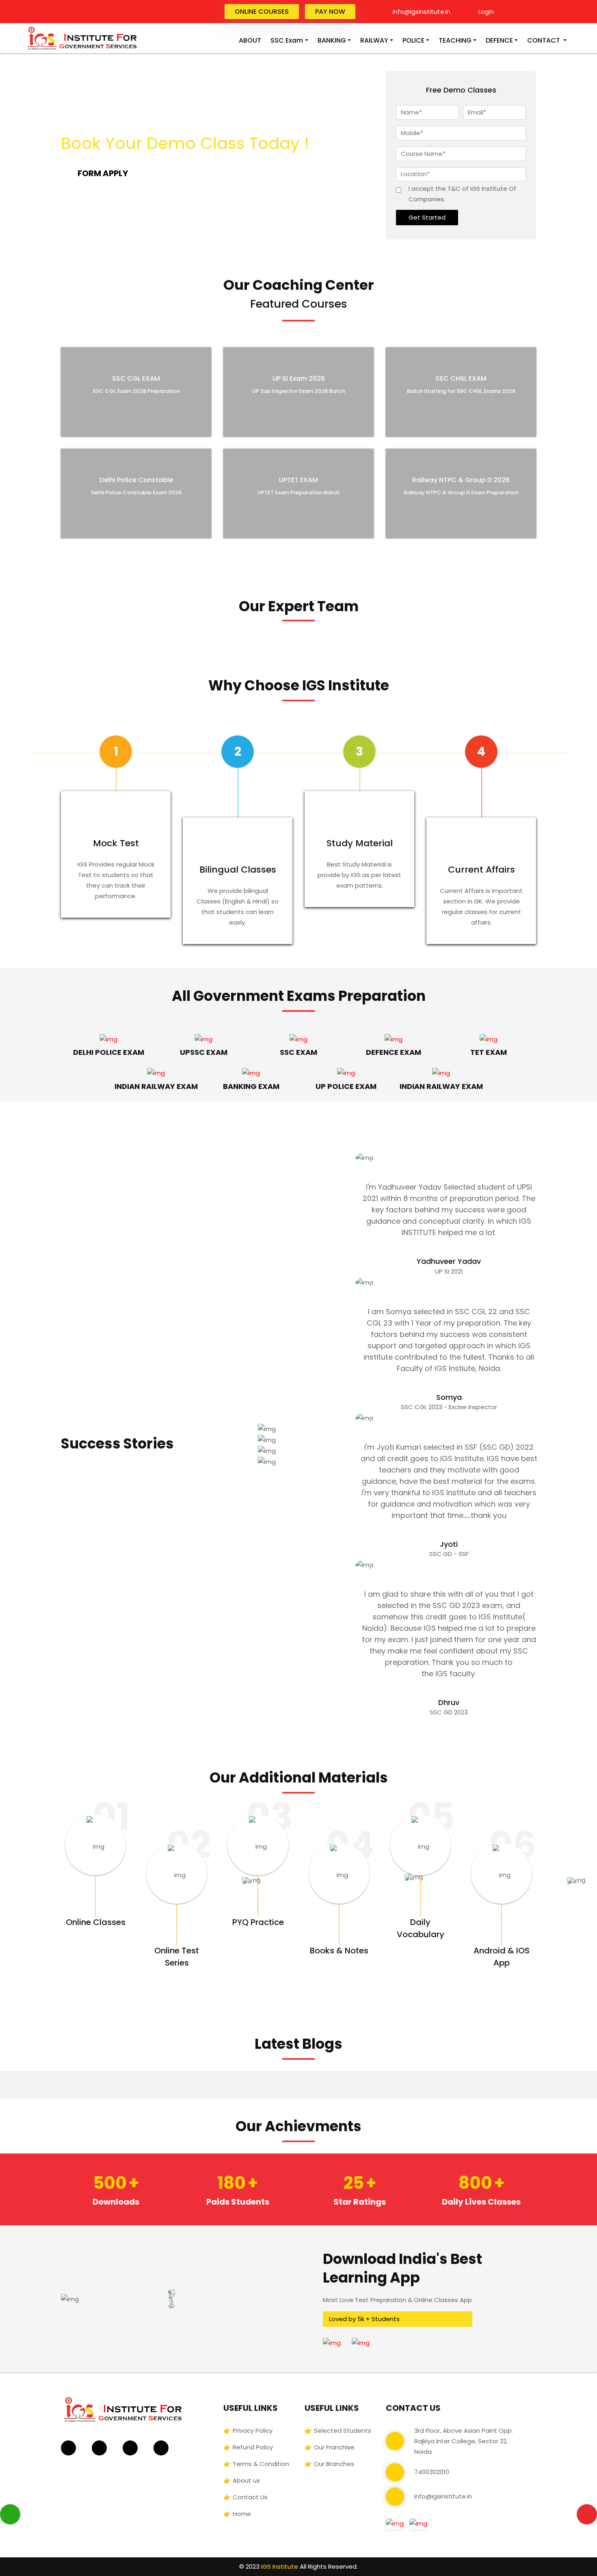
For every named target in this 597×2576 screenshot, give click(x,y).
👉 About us (242, 2480)
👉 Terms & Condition (256, 2464)
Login (485, 12)
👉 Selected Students (338, 2430)
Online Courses (262, 12)
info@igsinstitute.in (421, 12)
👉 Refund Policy (248, 2447)
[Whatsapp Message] (10, 2515)
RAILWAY (374, 40)
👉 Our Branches (329, 2464)
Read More (114, 418)
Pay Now (330, 12)
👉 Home (237, 2514)
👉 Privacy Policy (248, 2430)
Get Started (427, 217)
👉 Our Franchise (330, 2447)
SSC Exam (287, 40)
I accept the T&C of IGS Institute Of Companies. (462, 194)
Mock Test (116, 843)
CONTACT (544, 40)
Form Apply (103, 173)
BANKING (332, 40)
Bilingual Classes (238, 870)
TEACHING (455, 40)
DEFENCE (499, 40)
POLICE (413, 40)
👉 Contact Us (246, 2497)
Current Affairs (481, 870)
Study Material (360, 843)
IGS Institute (280, 2566)
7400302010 (432, 2472)
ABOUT (250, 40)
